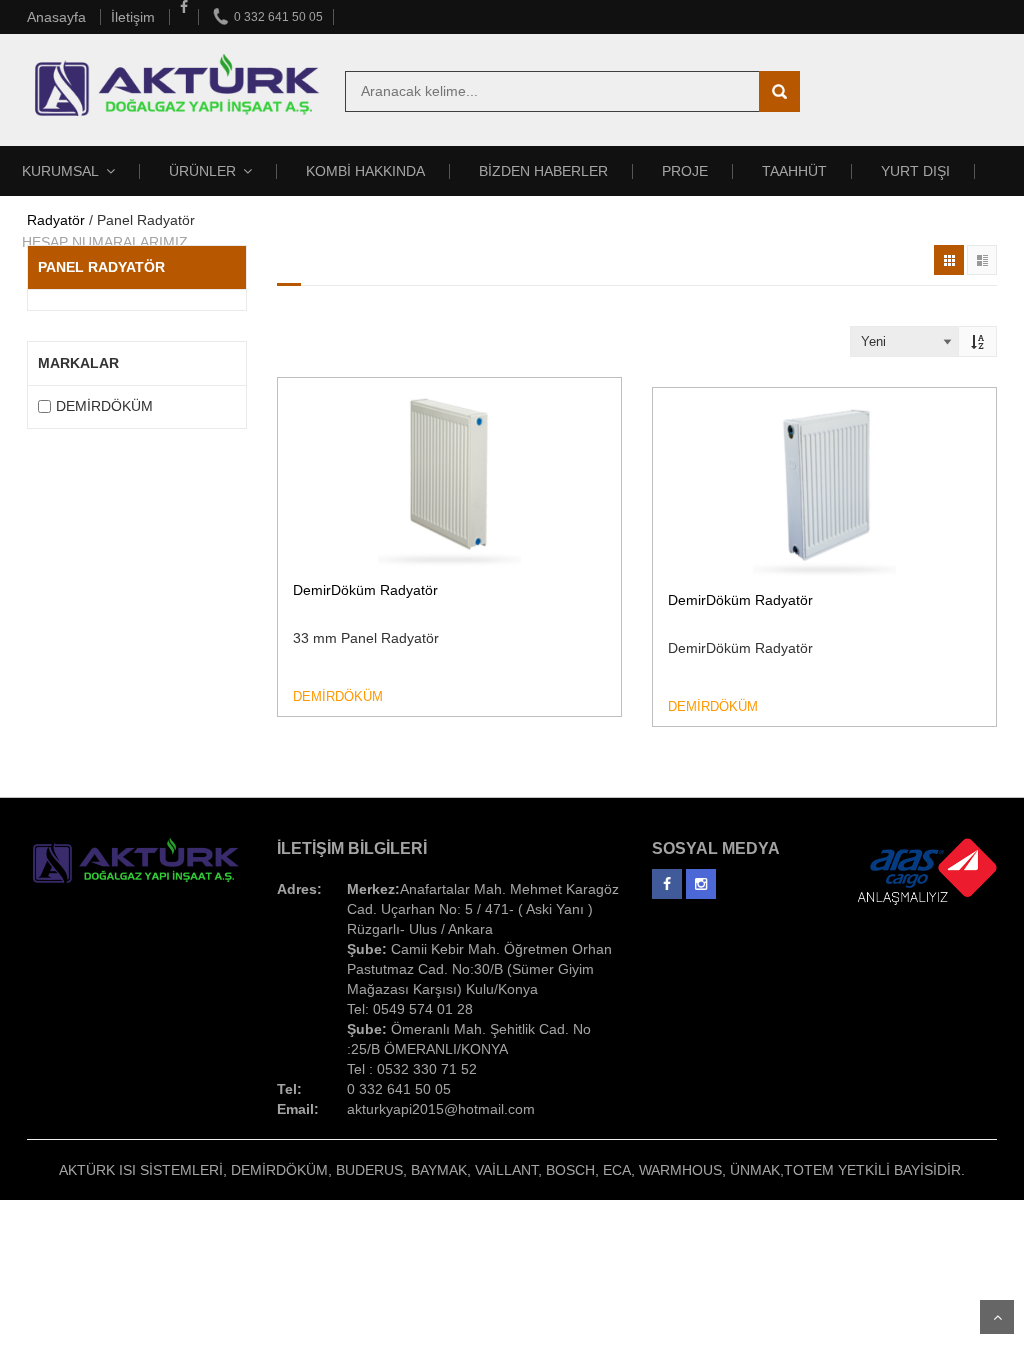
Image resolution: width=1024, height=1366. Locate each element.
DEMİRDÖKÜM (104, 406)
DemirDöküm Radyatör (365, 590)
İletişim (135, 17)
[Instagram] (701, 879)
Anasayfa (58, 17)
